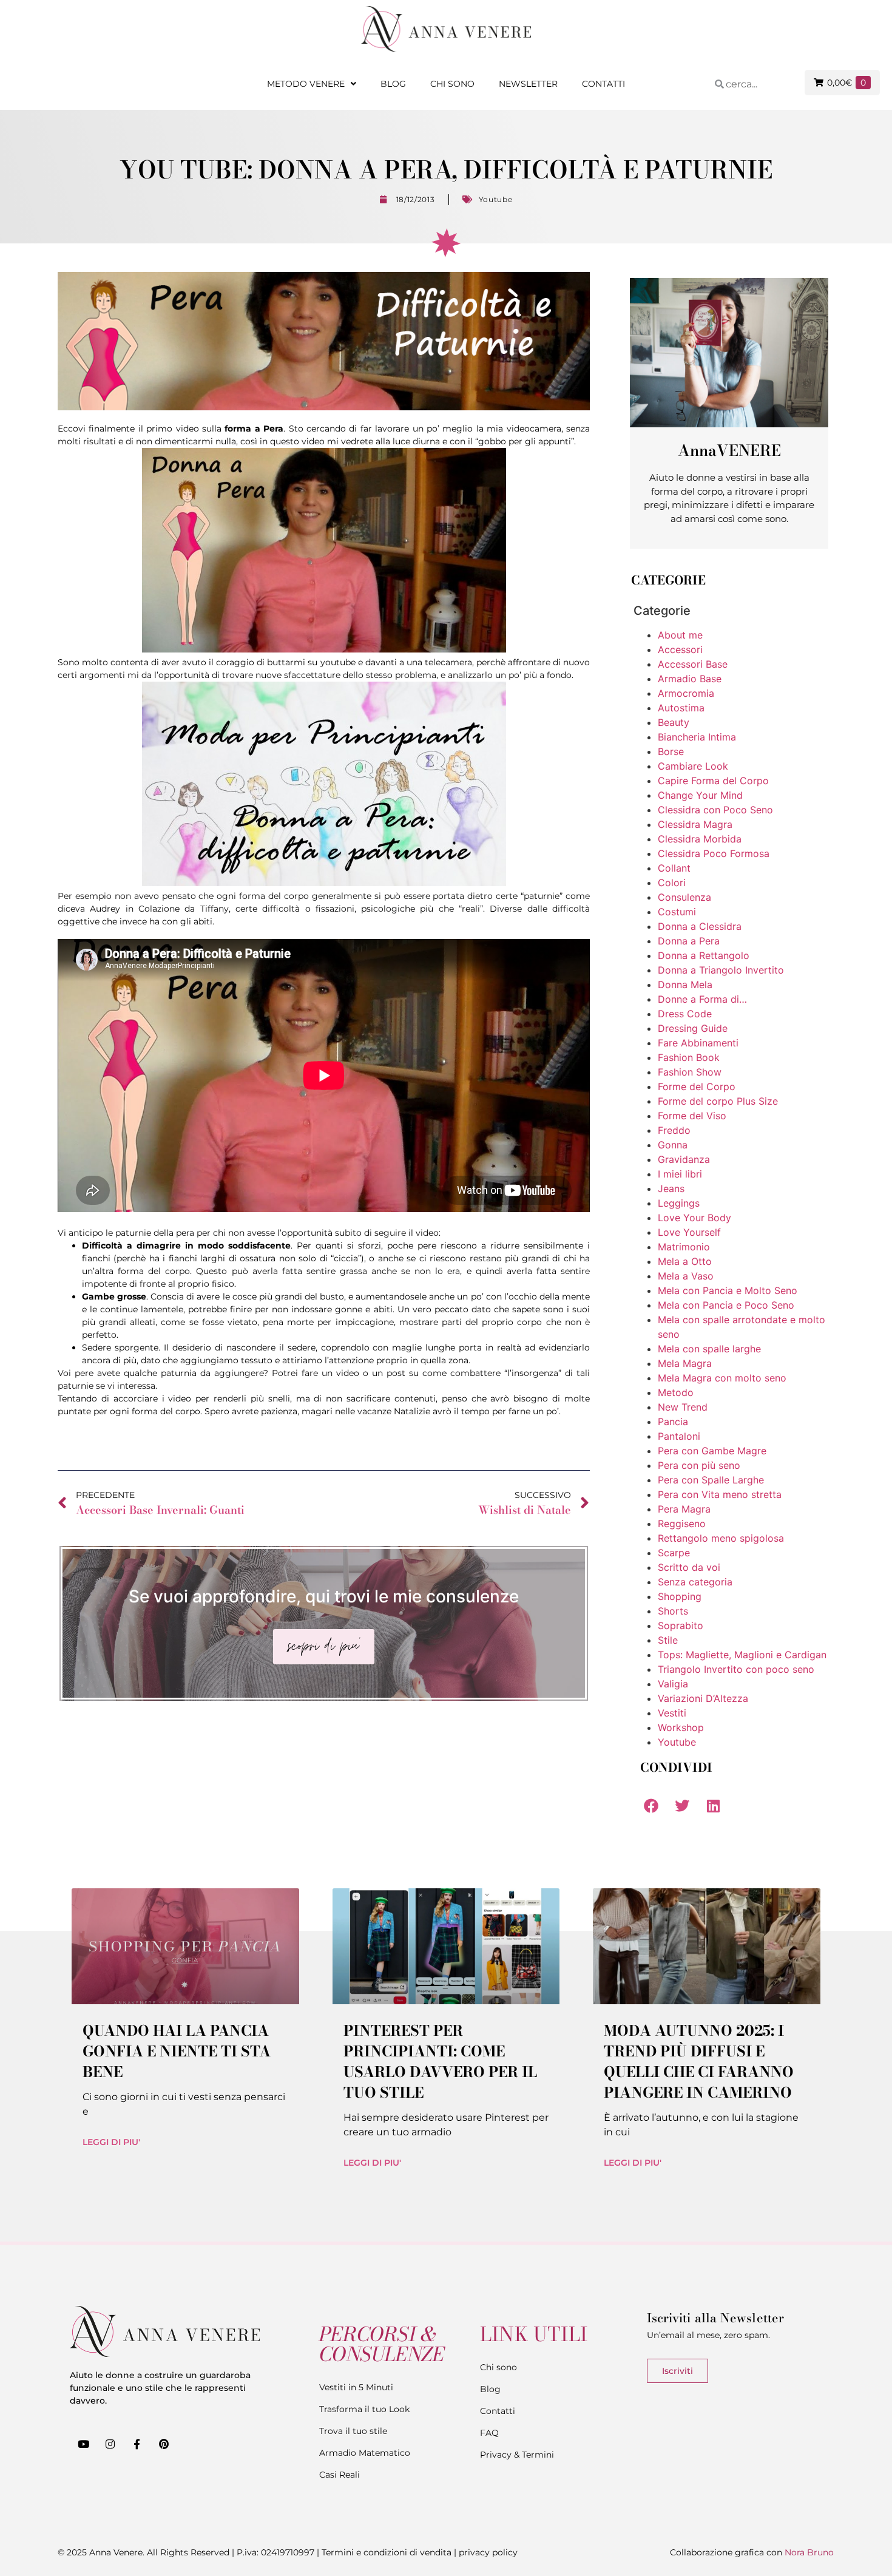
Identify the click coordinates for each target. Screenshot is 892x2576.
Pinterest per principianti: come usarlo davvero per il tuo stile (440, 2062)
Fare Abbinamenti (698, 1043)
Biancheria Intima (697, 737)
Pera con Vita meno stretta (720, 1494)
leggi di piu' (111, 2142)
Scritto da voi (689, 1567)
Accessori (680, 649)
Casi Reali (340, 2475)
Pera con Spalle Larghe (711, 1480)
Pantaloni (679, 1436)
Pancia (673, 1422)
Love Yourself (689, 1232)
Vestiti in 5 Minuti (356, 2387)
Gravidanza (684, 1159)
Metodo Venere (306, 84)
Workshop (681, 1727)
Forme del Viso (692, 1116)
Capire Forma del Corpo (713, 781)
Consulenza (684, 897)
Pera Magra (684, 1509)
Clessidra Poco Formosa (714, 853)
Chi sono (452, 84)
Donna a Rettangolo (704, 955)
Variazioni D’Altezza (703, 1698)
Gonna (673, 1145)
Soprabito (681, 1625)
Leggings (679, 1203)
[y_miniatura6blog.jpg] (324, 649)
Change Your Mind (700, 795)
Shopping (680, 1596)
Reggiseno (682, 1524)
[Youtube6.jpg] (324, 883)
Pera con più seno (699, 1465)
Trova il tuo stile (353, 2431)
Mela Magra (685, 1363)
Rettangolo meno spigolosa (721, 1538)
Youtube (496, 199)
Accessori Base (693, 664)
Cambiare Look (693, 766)
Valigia (673, 1684)
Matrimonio (684, 1247)
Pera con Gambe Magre (712, 1451)
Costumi (677, 912)
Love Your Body (694, 1218)
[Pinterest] (164, 2444)
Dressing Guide (693, 1028)
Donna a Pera (689, 941)
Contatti (603, 84)
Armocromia (686, 693)
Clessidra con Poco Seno (715, 810)
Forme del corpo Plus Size (718, 1101)
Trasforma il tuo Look (364, 2409)
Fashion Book (689, 1057)
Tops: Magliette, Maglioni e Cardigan (742, 1655)
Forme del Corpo (697, 1086)
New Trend (683, 1407)
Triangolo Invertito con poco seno (736, 1669)
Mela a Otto (685, 1261)
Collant (674, 868)
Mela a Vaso (686, 1276)
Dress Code (685, 1014)
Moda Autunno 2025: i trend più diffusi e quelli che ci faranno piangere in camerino (699, 2062)
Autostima (681, 708)
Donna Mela (685, 985)
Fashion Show (690, 1072)
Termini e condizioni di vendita (387, 2552)
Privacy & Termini (517, 2455)
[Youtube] (83, 2444)
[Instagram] (110, 2444)
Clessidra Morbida (700, 839)
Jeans (671, 1188)
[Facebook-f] (137, 2444)
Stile (668, 1640)
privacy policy (488, 2552)
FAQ (489, 2433)
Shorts (673, 1611)
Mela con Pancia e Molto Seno (728, 1290)
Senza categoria (695, 1582)
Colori (672, 883)
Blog (393, 84)
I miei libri (680, 1174)
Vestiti (672, 1713)
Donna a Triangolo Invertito (721, 970)
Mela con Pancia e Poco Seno (726, 1305)
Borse (671, 751)
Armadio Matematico (365, 2453)
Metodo (676, 1392)
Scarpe (674, 1553)
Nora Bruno (809, 2552)
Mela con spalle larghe (709, 1349)
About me (680, 635)
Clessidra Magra (695, 824)
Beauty (674, 722)
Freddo (674, 1130)
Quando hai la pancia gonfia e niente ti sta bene (177, 2051)
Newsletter (528, 84)
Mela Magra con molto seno (722, 1378)
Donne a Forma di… (702, 999)
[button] (651, 1805)
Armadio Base (690, 679)
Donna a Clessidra (700, 926)
